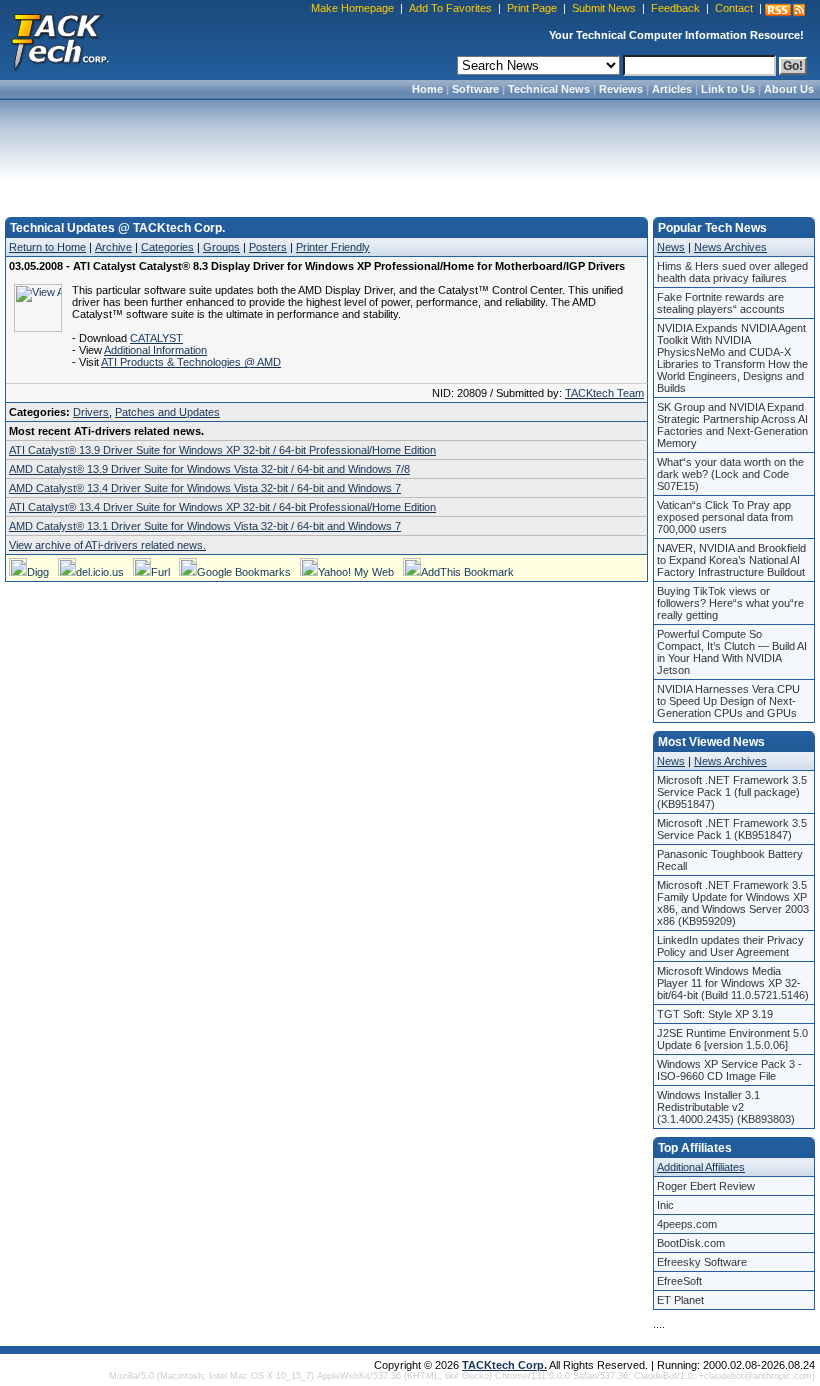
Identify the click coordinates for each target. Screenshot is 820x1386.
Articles (672, 89)
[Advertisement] (410, 152)
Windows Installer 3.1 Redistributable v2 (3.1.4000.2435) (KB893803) (726, 1107)
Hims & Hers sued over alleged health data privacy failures (732, 272)
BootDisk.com (691, 1243)
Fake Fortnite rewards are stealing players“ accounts (721, 303)
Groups (221, 247)
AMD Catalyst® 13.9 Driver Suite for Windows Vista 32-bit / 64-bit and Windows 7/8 (209, 469)
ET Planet (680, 1300)
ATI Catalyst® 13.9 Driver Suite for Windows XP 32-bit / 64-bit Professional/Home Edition (222, 450)
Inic (665, 1205)
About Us (789, 89)
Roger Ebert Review (706, 1186)
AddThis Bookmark (467, 572)
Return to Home (47, 247)
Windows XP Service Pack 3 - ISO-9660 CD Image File (729, 1070)
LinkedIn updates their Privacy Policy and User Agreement (730, 946)
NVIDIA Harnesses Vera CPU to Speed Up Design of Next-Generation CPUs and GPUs (728, 701)
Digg (38, 572)
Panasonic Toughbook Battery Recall (730, 860)
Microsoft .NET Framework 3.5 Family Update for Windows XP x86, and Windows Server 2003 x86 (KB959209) (733, 903)
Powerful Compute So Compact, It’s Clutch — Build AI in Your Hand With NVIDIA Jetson (732, 652)
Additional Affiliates (701, 1167)
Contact (734, 8)
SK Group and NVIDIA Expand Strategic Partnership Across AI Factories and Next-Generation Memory (732, 425)
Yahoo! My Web (356, 572)
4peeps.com (687, 1224)
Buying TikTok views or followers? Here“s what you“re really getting (730, 603)
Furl (160, 572)
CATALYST (156, 338)
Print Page (532, 8)
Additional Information (155, 350)
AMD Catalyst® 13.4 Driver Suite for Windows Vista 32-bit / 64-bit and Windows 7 (205, 488)
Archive (113, 247)
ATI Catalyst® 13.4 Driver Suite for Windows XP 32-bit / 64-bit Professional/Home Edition (222, 507)
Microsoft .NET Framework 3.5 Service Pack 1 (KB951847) (732, 829)
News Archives (730, 247)
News (671, 247)
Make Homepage (352, 8)
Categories (167, 247)
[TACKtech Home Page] (60, 40)
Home (427, 89)
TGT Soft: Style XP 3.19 (715, 1014)
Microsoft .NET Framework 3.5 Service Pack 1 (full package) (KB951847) (732, 792)
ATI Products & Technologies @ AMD (191, 362)
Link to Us (728, 89)
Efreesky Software (702, 1262)
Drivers (91, 412)
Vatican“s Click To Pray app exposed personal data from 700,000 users (725, 517)
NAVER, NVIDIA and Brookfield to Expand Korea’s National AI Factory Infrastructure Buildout (731, 560)
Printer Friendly (333, 247)
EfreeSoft (679, 1281)
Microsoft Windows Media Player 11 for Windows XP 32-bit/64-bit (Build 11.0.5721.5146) (733, 983)
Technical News (549, 89)
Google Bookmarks (244, 572)
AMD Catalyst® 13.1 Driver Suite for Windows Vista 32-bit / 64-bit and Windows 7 (205, 526)
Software (475, 89)
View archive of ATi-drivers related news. (107, 545)
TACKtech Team (604, 393)
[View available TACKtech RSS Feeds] (785, 10)
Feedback (675, 8)
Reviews (621, 89)
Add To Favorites (450, 8)
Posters (268, 247)
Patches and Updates (167, 412)
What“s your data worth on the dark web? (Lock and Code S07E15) (730, 474)
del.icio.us (100, 572)
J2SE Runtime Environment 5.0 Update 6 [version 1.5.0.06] (732, 1039)
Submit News (604, 8)
